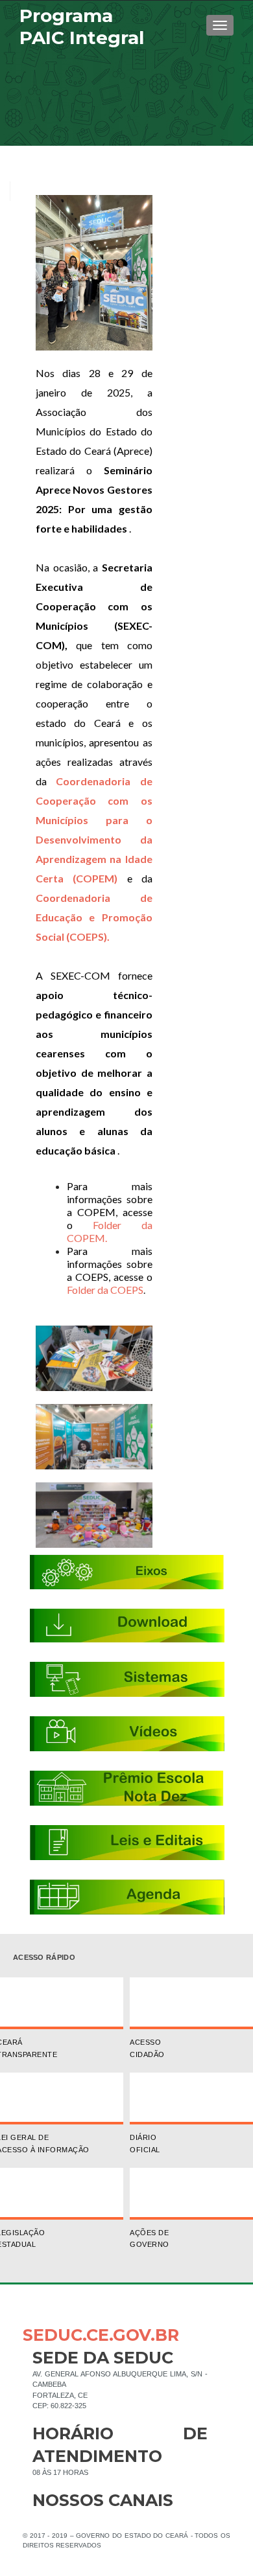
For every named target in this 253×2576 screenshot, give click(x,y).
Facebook (42, 2521)
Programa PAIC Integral (82, 27)
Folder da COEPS (105, 1290)
